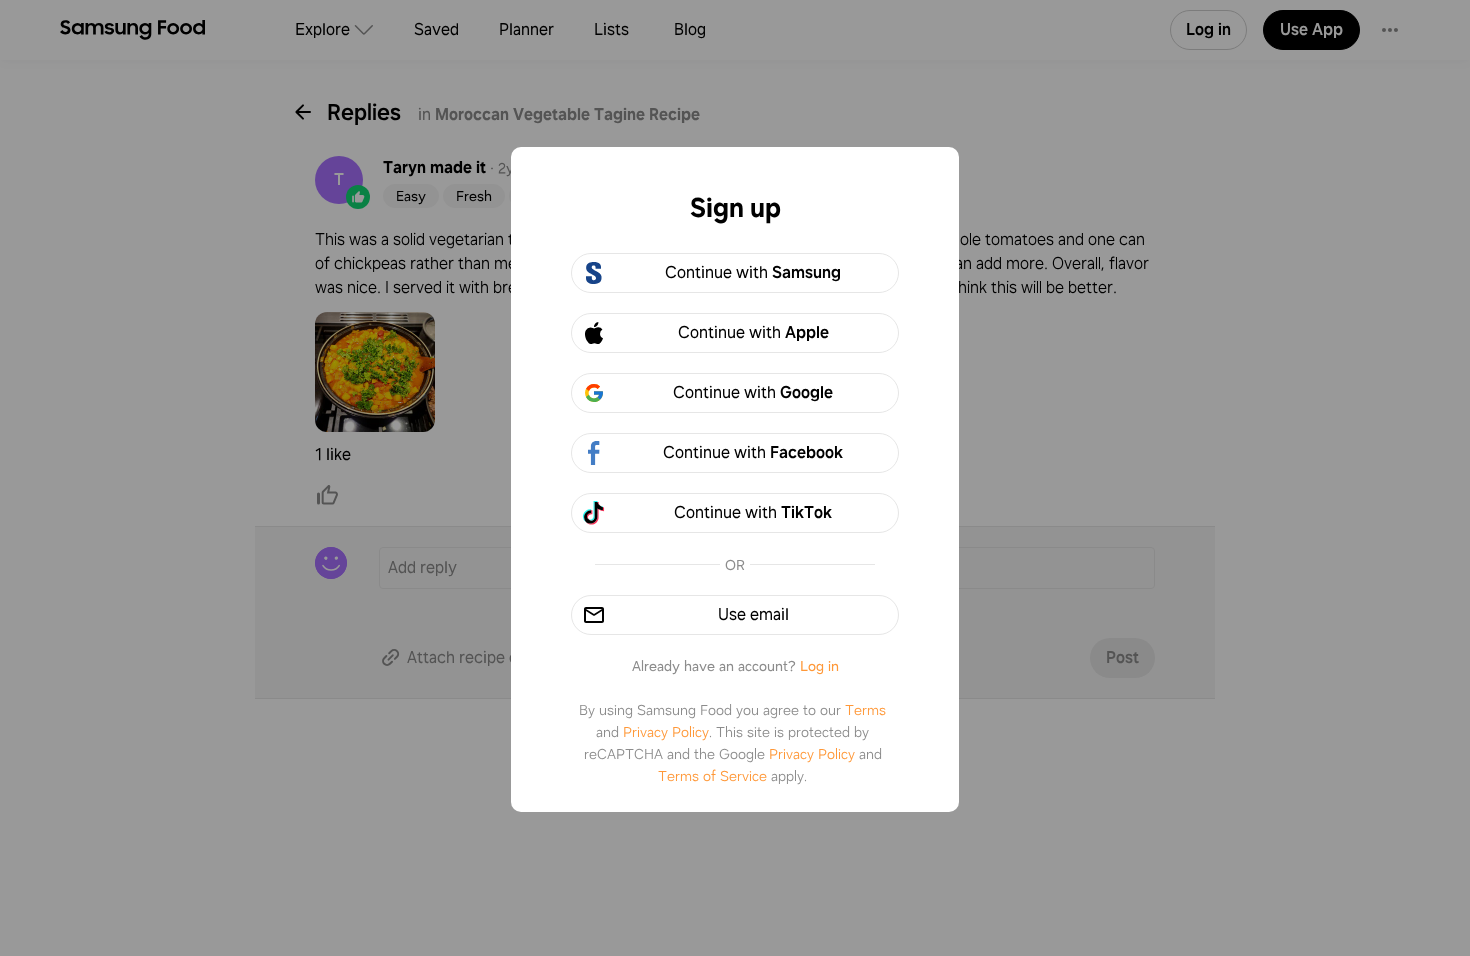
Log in (819, 666)
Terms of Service (712, 776)
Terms (865, 710)
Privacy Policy (666, 732)
